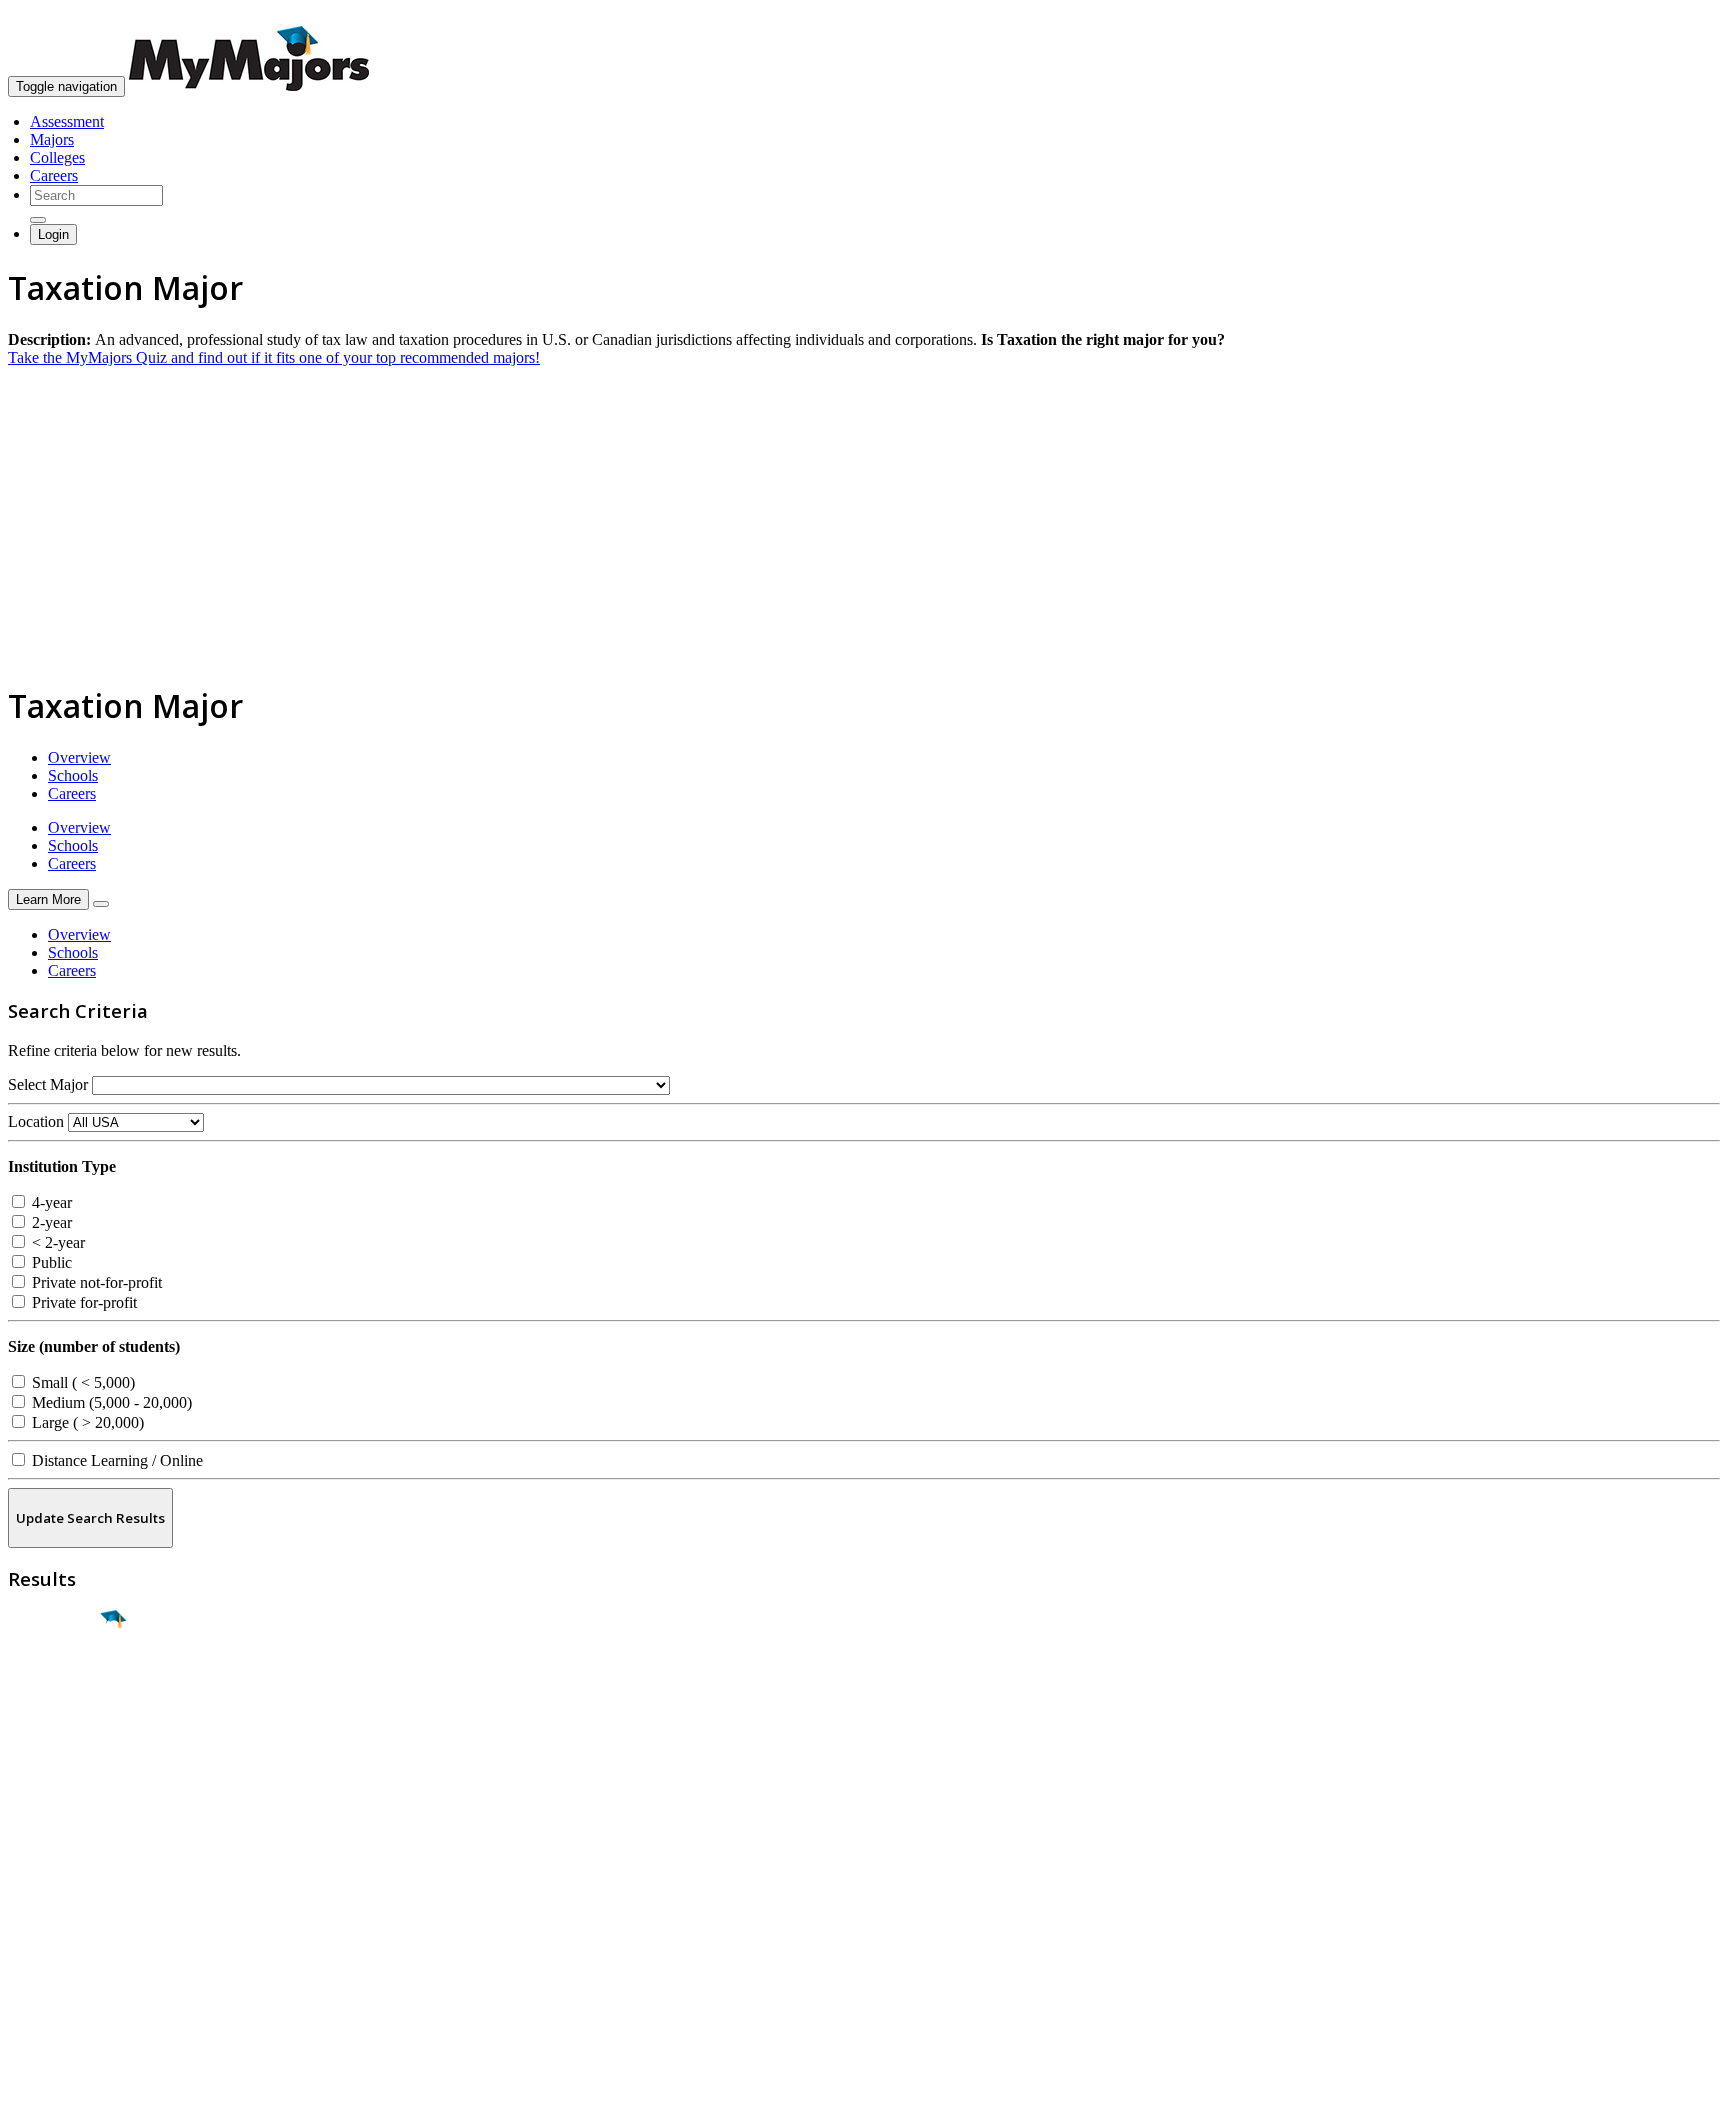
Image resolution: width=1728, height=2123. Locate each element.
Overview (79, 757)
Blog (23, 1979)
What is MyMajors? (70, 1889)
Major (55, 1688)
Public (50, 1262)
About (32, 1849)
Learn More (48, 899)
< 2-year (56, 1242)
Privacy (82, 2097)
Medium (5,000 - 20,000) (110, 1402)
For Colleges (48, 1925)
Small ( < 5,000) (81, 1382)
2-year (50, 1222)
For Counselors (56, 1907)
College (61, 1731)
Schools (73, 775)
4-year (50, 1202)
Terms (27, 2097)
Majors (52, 139)
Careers (54, 175)
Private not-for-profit (95, 1282)
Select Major (48, 1084)
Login (53, 234)
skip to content (1679, 15)
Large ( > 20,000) (86, 1422)
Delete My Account (70, 1961)
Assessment (67, 121)
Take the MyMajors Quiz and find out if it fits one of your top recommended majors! (274, 357)
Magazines (42, 1943)
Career (59, 1774)
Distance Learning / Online (115, 1460)
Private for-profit (82, 1302)
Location (36, 1121)
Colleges (57, 157)
